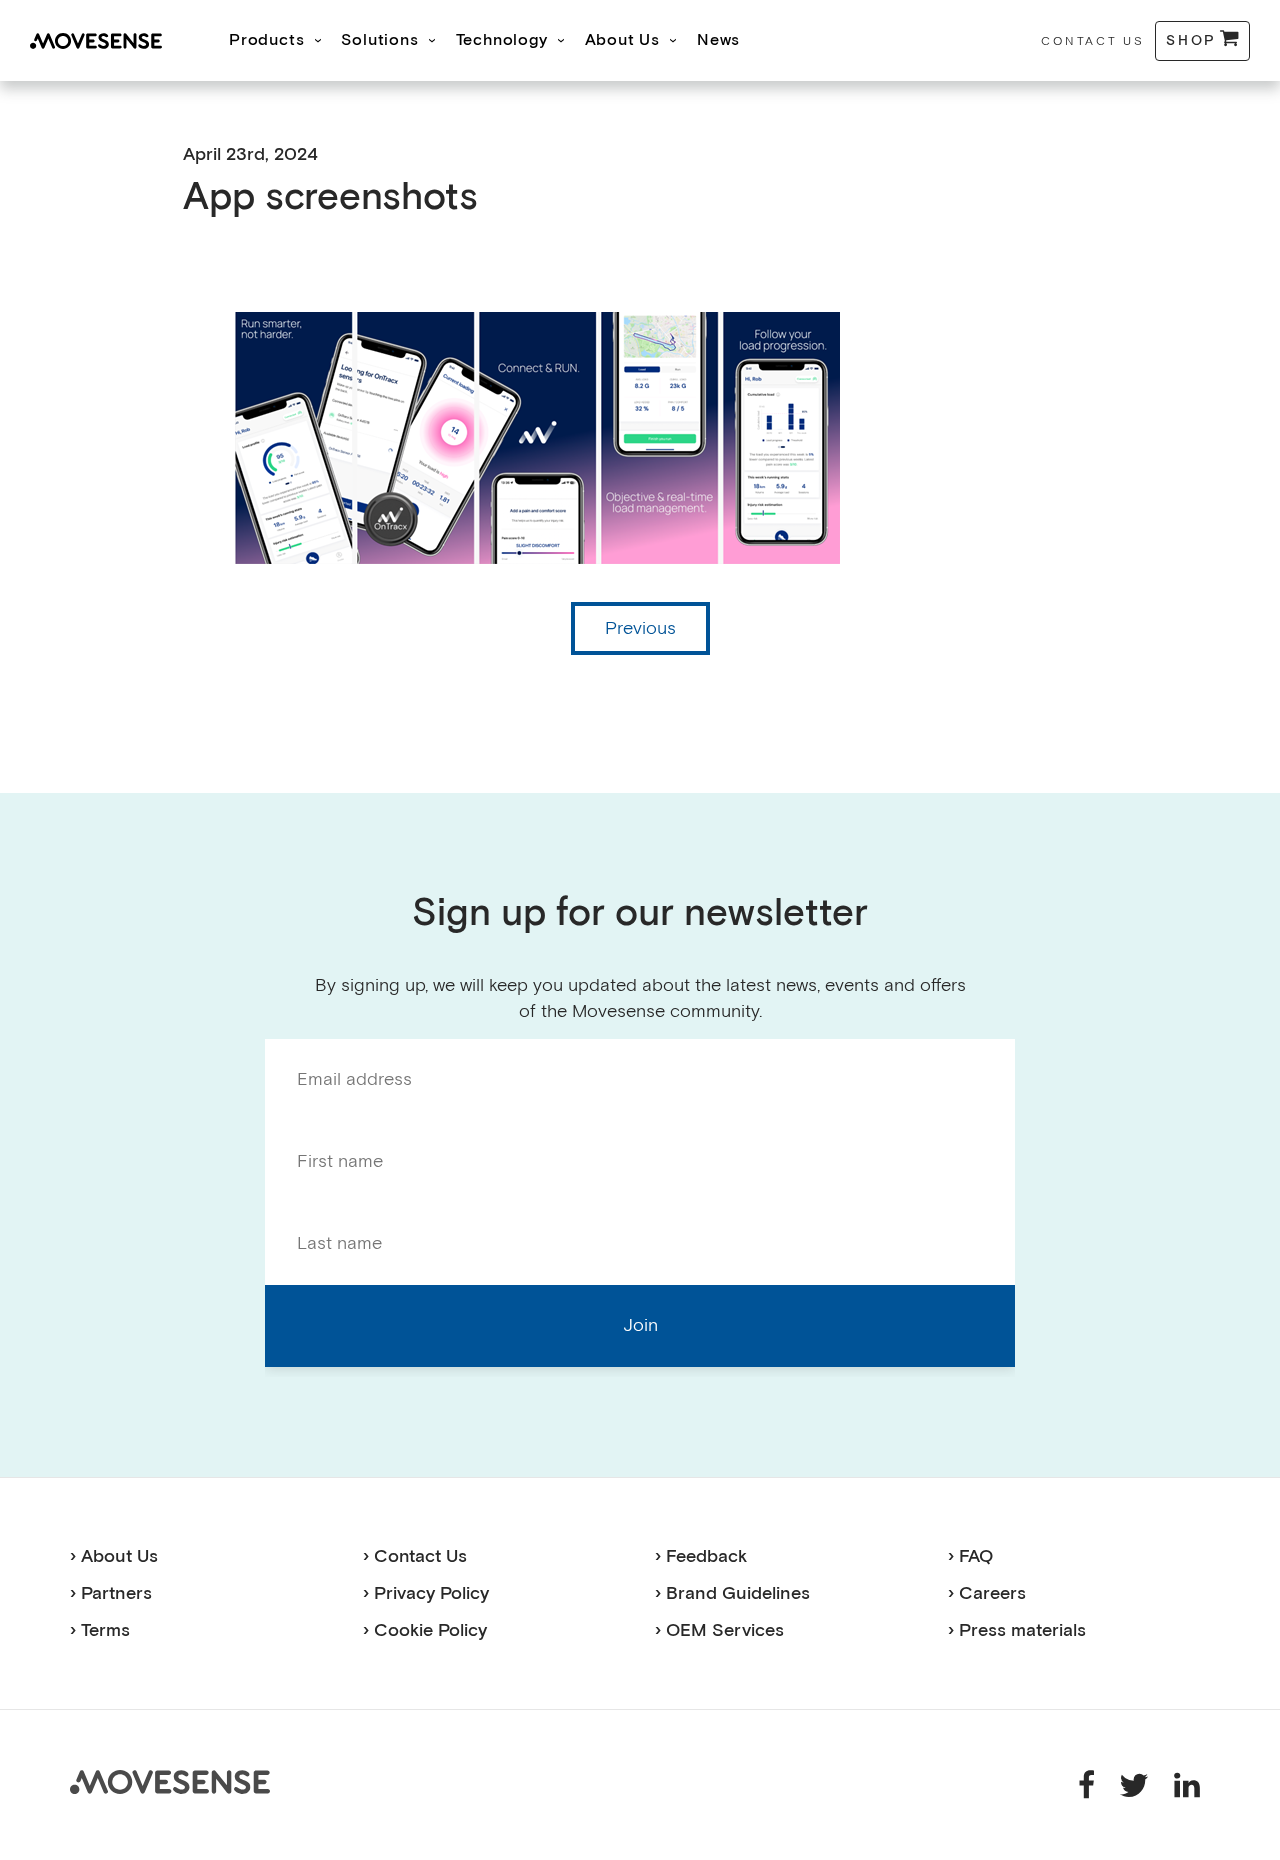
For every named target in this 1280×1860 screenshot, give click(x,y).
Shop (1191, 40)
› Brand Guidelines (732, 1593)
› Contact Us (415, 1556)
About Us (622, 40)
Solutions (379, 40)
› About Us (114, 1556)
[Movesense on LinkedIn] (1187, 1783)
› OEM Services (719, 1630)
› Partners (111, 1593)
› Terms (100, 1630)
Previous (640, 628)
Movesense (170, 1782)
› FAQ (970, 1556)
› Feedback (701, 1556)
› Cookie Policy (425, 1630)
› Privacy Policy (426, 1593)
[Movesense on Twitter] (1136, 1783)
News (718, 40)
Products (266, 40)
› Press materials (1017, 1630)
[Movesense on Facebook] (1089, 1783)
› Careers (987, 1593)
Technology (502, 40)
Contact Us (1092, 41)
